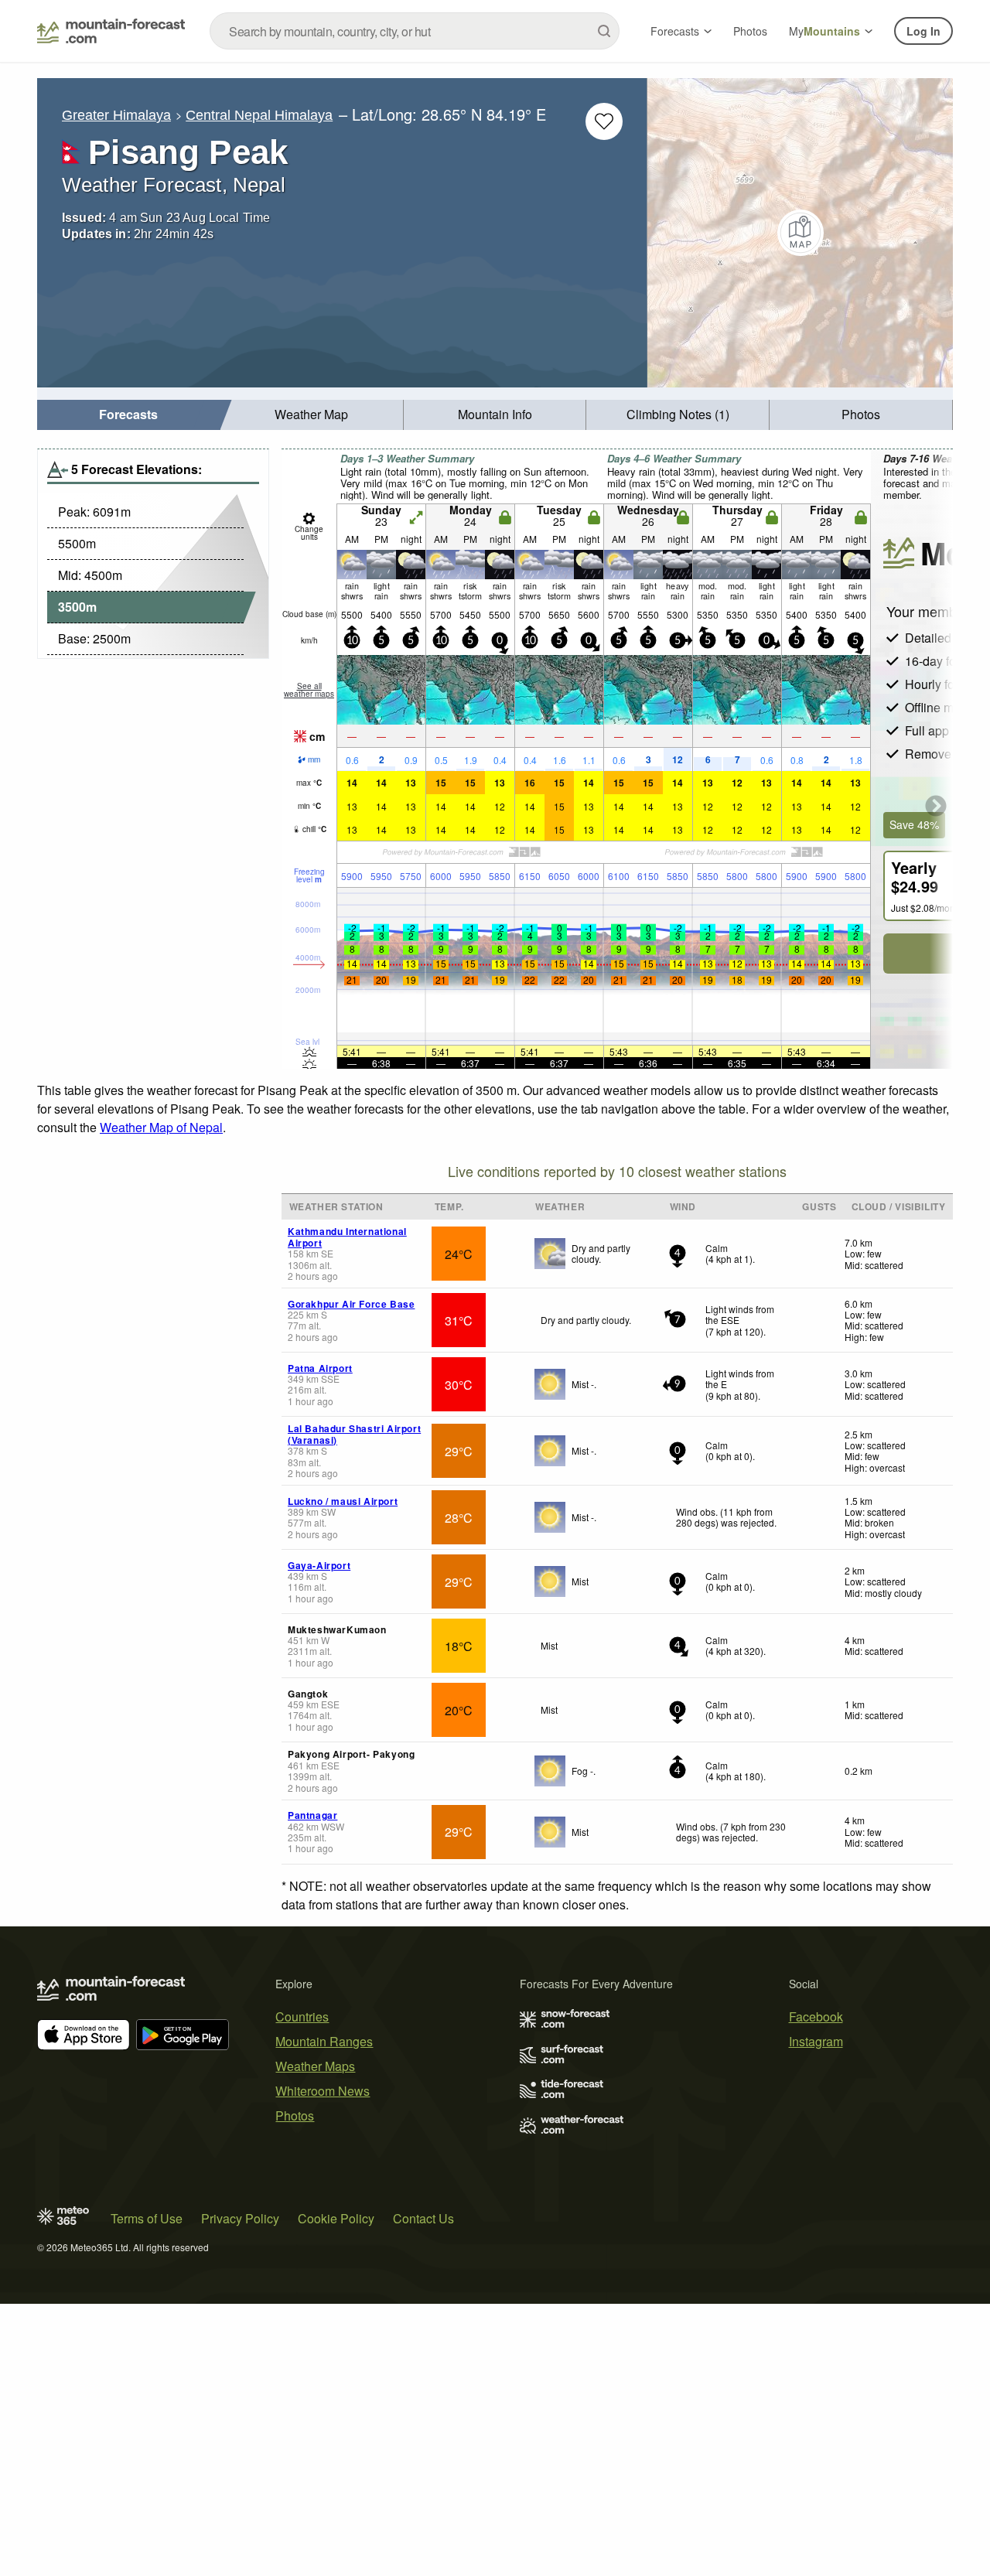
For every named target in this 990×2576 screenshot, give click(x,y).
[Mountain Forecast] (111, 31)
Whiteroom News (323, 2091)
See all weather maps (309, 690)
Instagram (816, 2041)
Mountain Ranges (324, 2041)
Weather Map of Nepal (161, 1127)
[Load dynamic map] (800, 233)
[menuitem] (129, 415)
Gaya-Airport (319, 1565)
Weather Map (311, 414)
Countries (302, 2016)
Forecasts (675, 31)
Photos (750, 31)
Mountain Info (495, 414)
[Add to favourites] (604, 121)
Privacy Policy (240, 2218)
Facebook (816, 2016)
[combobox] (415, 31)
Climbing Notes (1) (678, 414)
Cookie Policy (336, 2218)
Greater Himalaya (116, 115)
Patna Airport (320, 1368)
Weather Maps (315, 2066)
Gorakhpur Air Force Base (351, 1304)
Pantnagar (312, 1815)
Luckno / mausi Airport (343, 1501)
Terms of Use (147, 2218)
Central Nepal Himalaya (259, 115)
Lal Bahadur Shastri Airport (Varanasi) (354, 1434)
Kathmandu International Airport (347, 1237)
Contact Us (423, 2218)
